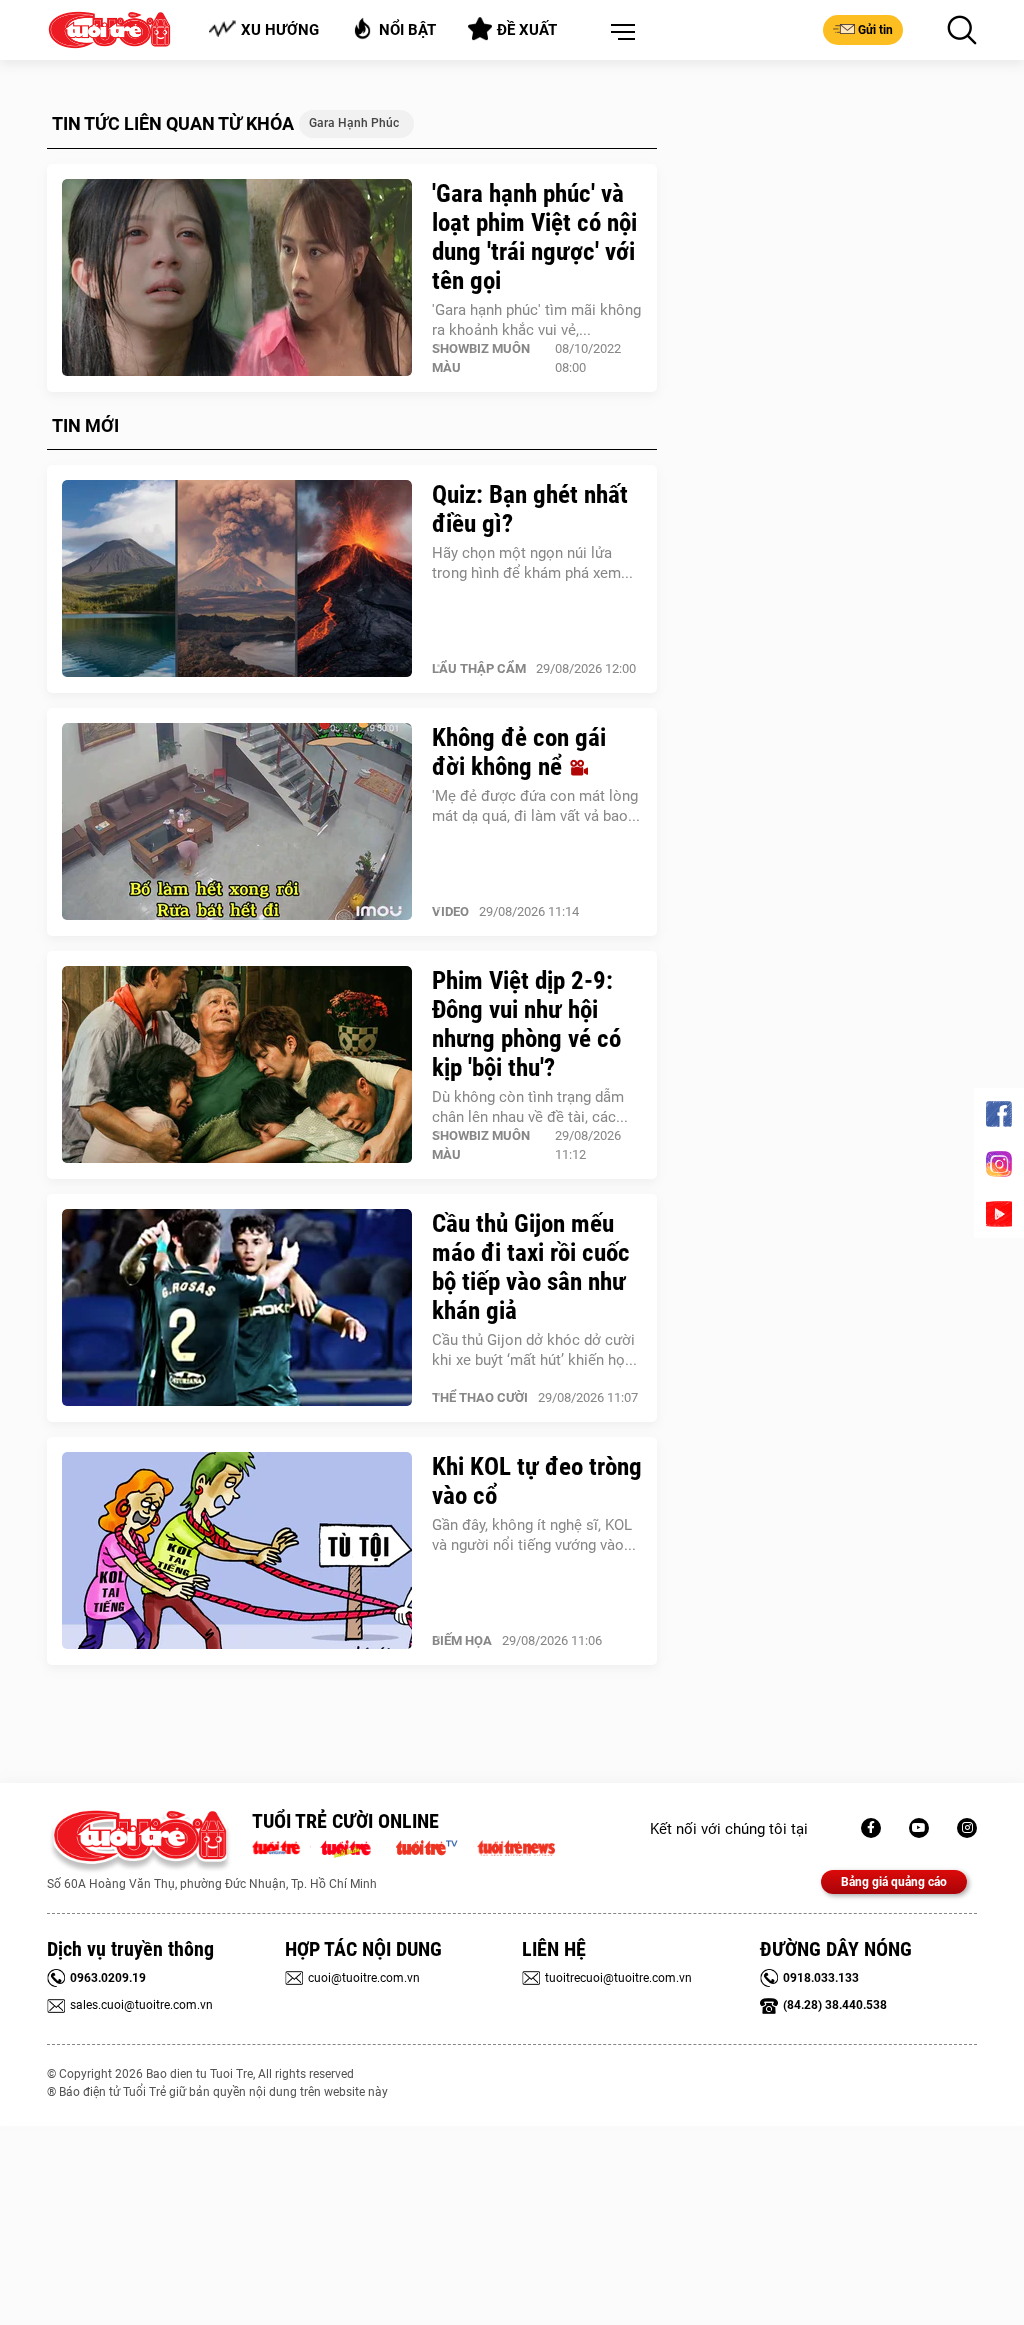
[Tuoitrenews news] (516, 1846)
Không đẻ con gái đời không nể (519, 752)
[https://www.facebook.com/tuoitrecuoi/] (871, 1828)
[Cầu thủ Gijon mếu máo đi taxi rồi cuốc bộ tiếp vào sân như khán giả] (237, 1308)
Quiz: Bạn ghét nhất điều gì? (530, 509)
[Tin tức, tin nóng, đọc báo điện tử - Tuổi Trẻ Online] (281, 1846)
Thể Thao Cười (480, 1397)
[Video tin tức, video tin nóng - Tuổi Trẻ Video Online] (435, 1846)
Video (450, 911)
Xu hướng (280, 30)
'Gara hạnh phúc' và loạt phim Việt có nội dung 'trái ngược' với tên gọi (534, 237)
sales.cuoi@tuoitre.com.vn (141, 2005)
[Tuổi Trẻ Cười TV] (919, 1828)
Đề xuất (527, 30)
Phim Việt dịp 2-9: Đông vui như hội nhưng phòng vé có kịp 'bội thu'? (526, 1024)
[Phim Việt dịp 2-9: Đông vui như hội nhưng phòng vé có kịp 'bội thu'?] (237, 1065)
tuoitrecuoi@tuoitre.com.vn (618, 1978)
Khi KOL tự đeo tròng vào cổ (537, 1481)
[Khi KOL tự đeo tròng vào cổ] (237, 1551)
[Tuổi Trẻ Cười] (967, 1828)
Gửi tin (875, 30)
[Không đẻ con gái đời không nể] (237, 822)
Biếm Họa (462, 1640)
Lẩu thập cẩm (479, 668)
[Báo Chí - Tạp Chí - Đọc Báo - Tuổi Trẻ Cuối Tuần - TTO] (353, 1846)
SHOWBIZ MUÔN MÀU (481, 358)
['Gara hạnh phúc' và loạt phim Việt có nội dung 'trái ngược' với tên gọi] (237, 278)
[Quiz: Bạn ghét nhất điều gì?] (237, 579)
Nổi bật (407, 30)
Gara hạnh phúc (354, 123)
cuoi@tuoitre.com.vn (364, 1978)
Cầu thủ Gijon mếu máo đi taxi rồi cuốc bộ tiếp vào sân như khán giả (531, 1267)
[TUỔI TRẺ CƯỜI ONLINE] (139, 1841)
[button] (619, 33)
